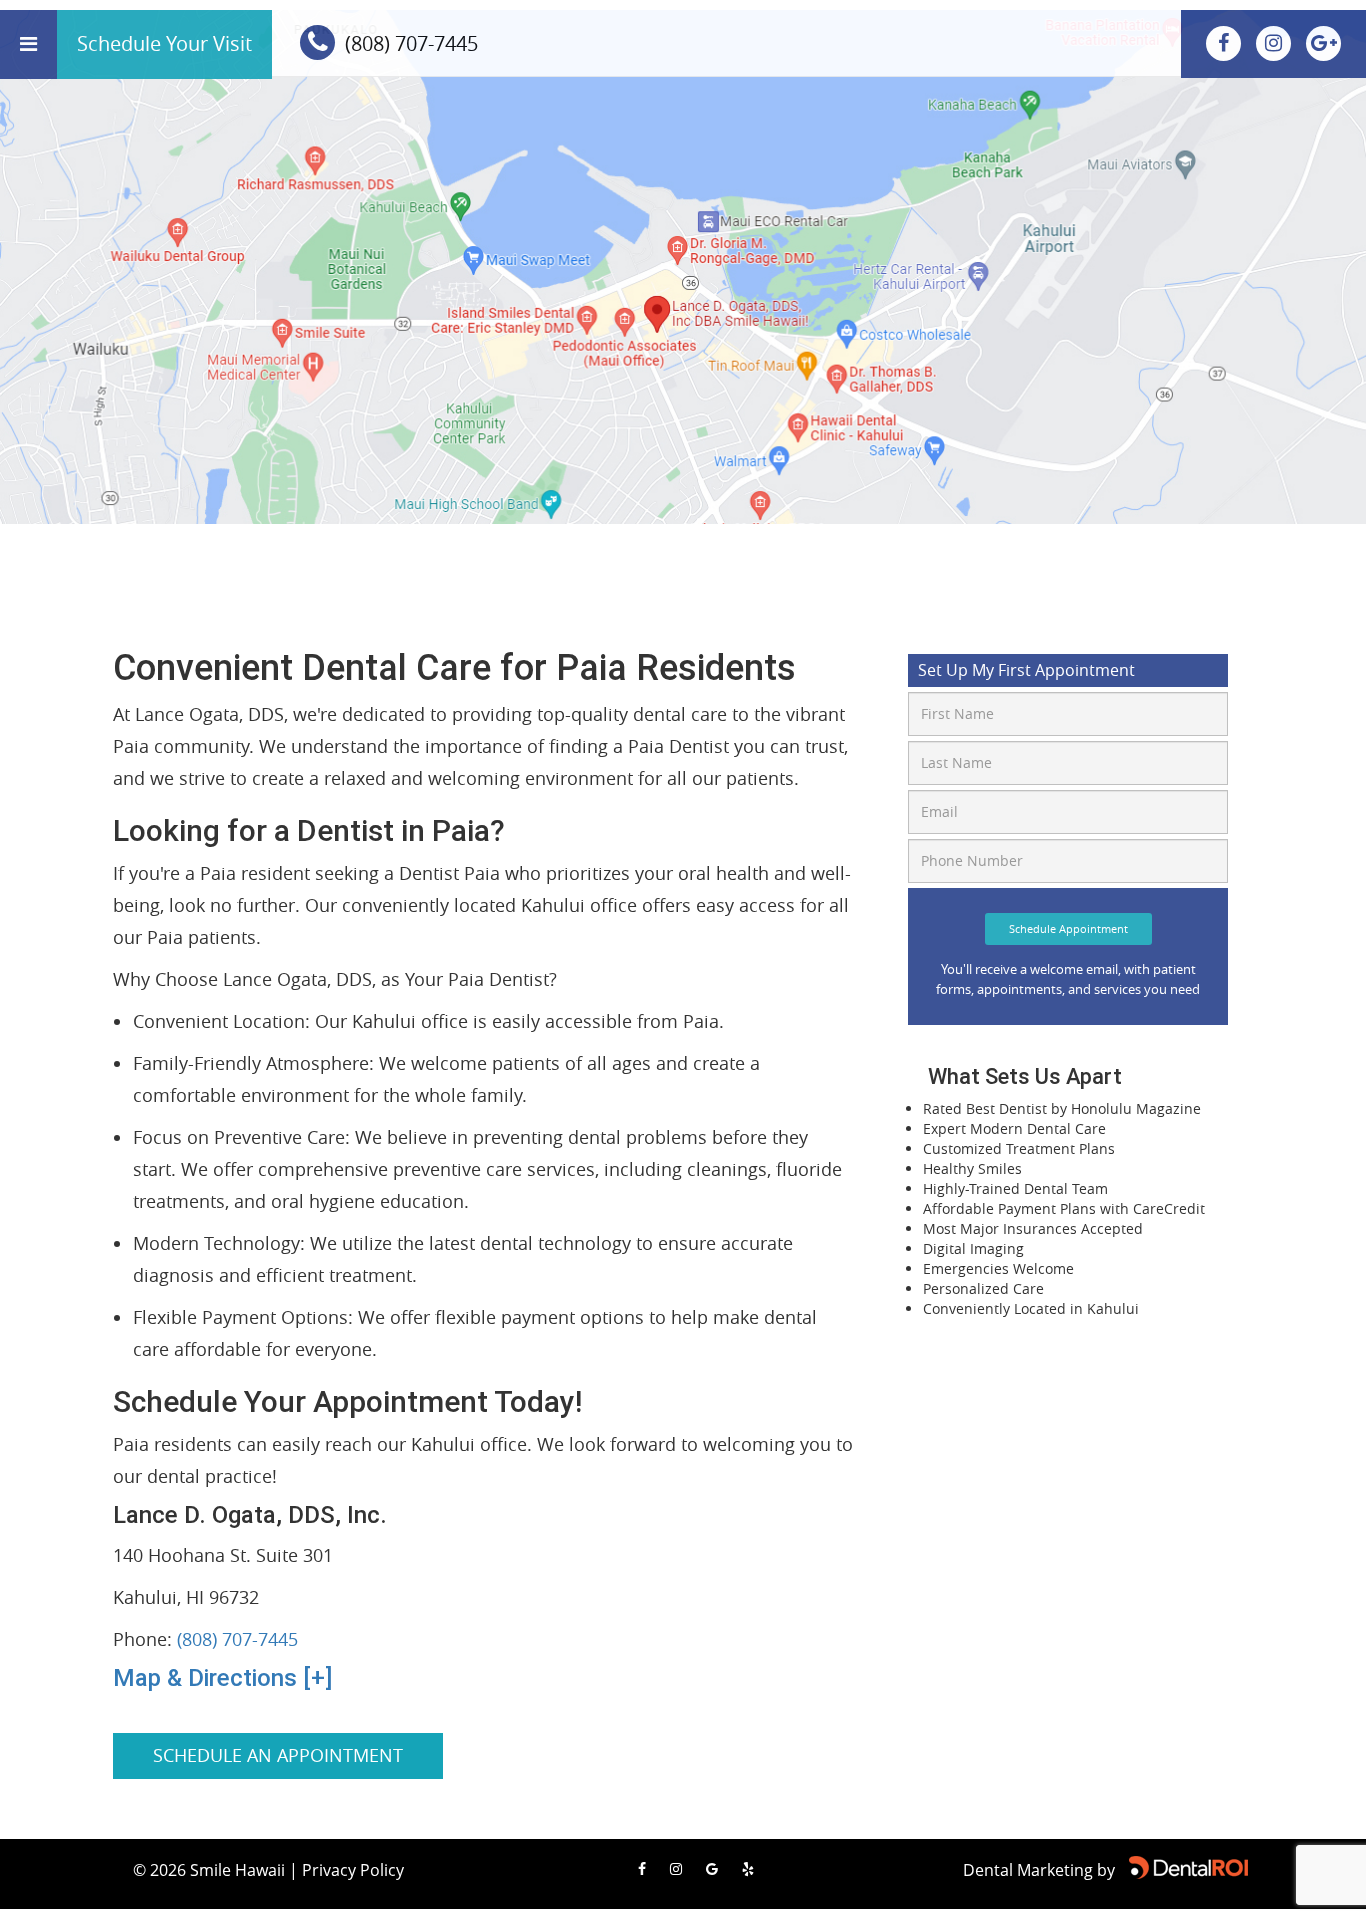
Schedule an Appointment (278, 1755)
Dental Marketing (1028, 1870)
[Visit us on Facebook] (1226, 42)
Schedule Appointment (1068, 928)
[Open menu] (28, 44)
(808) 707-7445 (237, 1639)
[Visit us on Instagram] (1276, 42)
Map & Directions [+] (222, 1678)
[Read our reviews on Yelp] (748, 1869)
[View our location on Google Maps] (1323, 42)
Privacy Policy (353, 1870)
